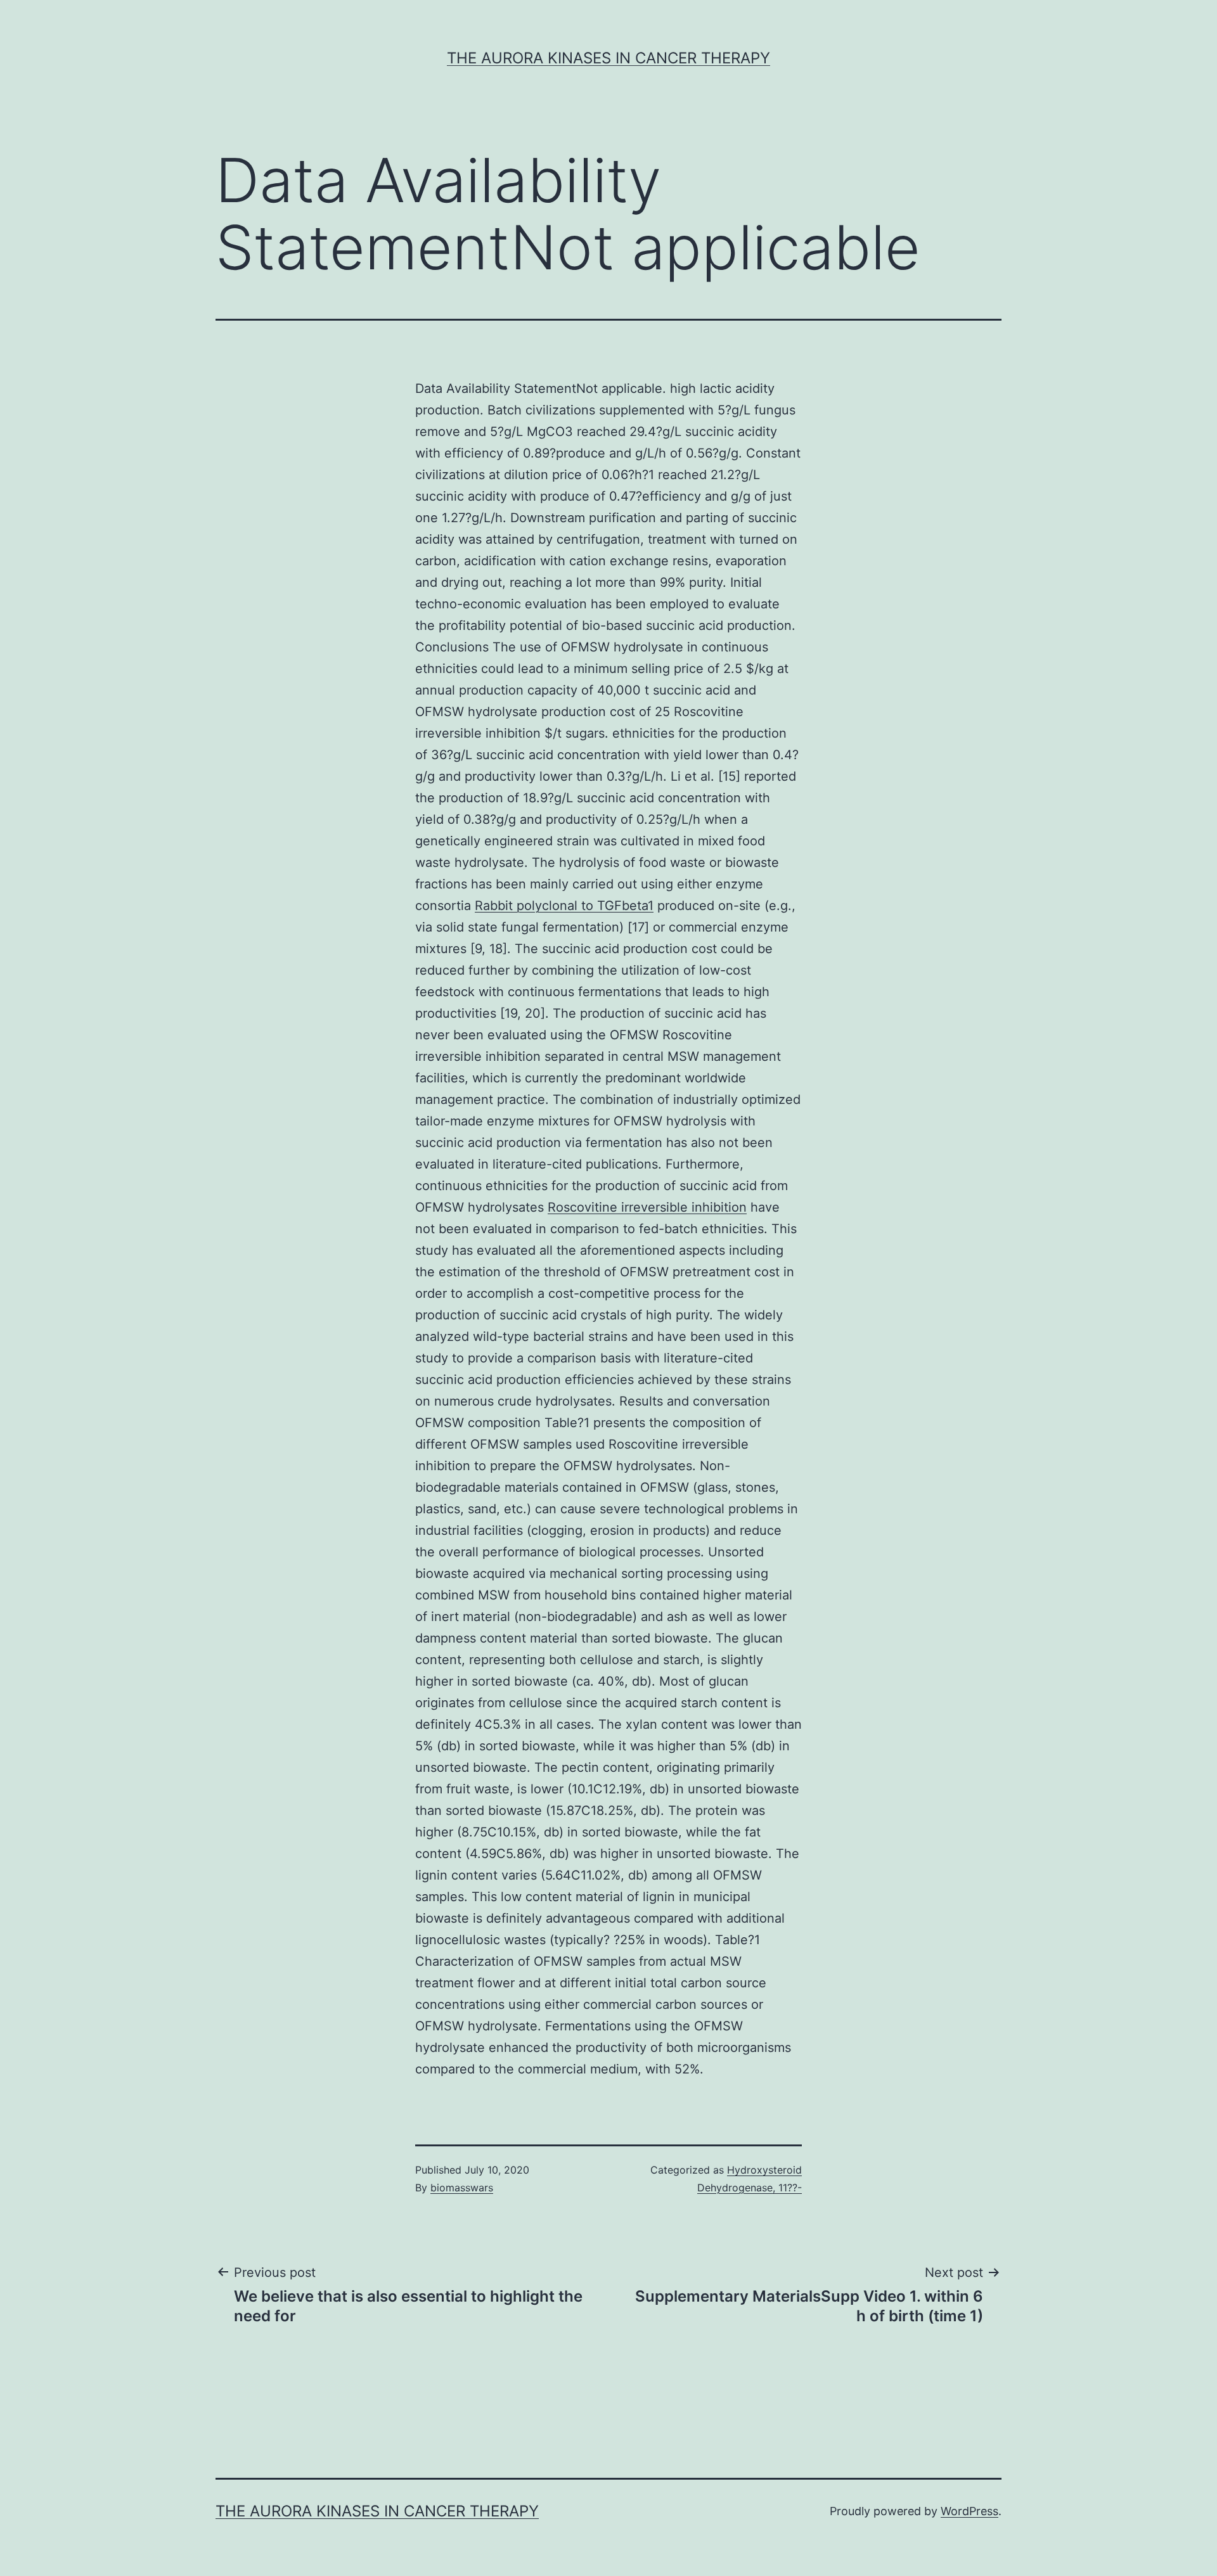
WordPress (969, 2511)
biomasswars (462, 2188)
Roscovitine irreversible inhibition (647, 1207)
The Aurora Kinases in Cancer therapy (608, 58)
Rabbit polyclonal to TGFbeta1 (564, 906)
